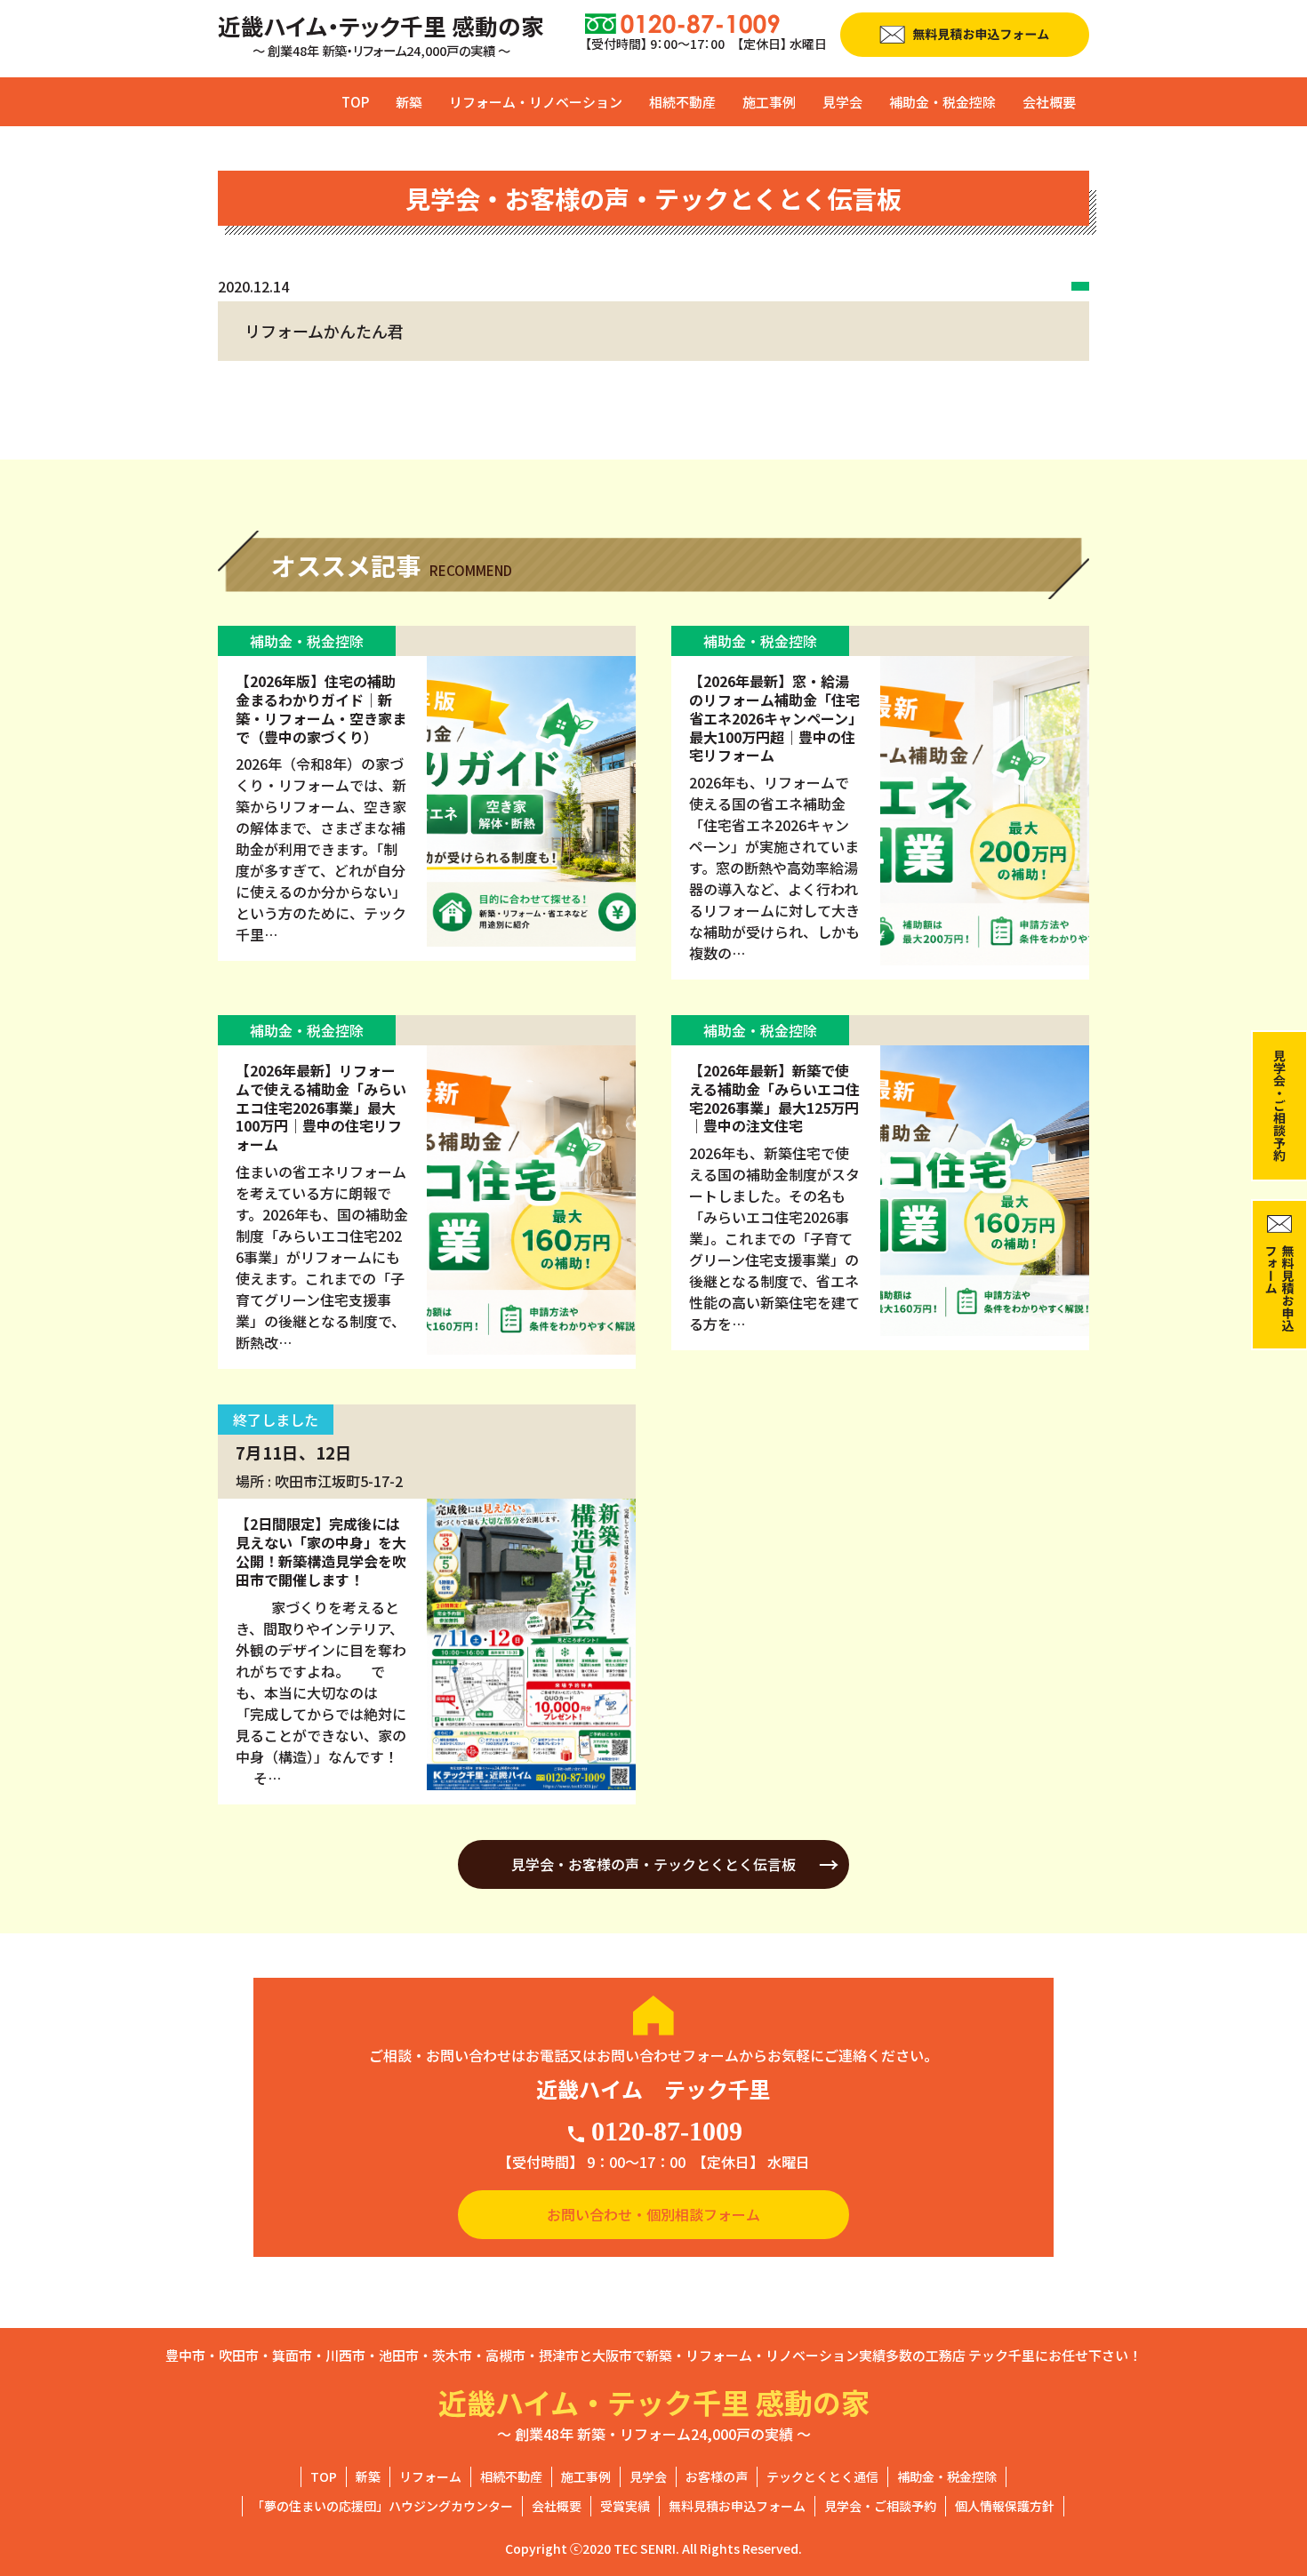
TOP (355, 102)
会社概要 (1049, 102)
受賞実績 (625, 2506)
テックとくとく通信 (822, 2476)
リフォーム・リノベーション (536, 102)
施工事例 (769, 102)
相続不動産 (682, 102)
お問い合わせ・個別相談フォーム (653, 2214)
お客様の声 (717, 2476)
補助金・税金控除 (942, 102)
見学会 (842, 102)
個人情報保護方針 (1005, 2506)
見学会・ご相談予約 (880, 2506)
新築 (409, 102)
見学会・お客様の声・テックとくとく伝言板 (653, 1864)
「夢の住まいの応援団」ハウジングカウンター (382, 2506)
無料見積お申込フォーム (737, 2506)
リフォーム (430, 2476)
